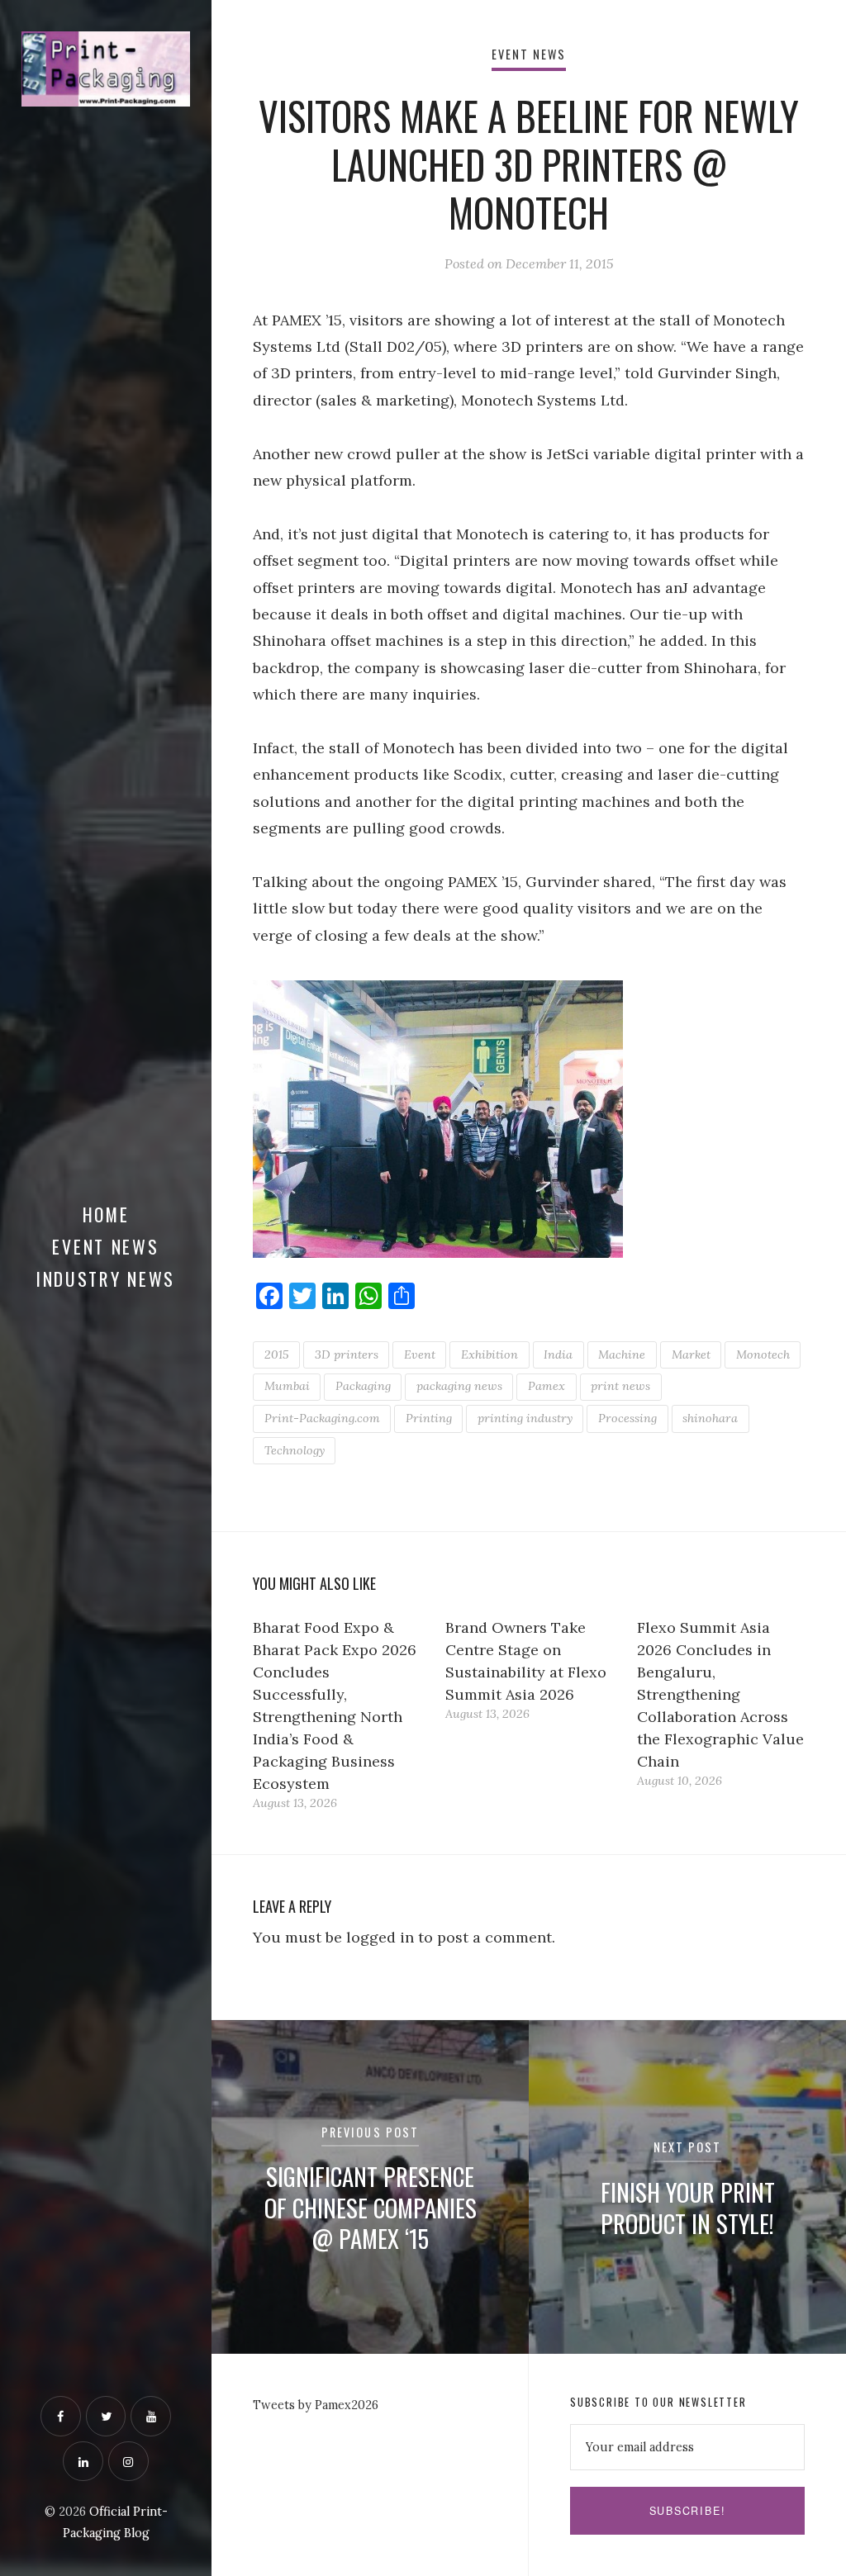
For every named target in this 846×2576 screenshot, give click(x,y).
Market (691, 1354)
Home (106, 1214)
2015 (277, 1354)
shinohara (710, 1418)
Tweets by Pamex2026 (316, 2405)
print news (620, 1386)
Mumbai (287, 1386)
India (558, 1354)
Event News (105, 1246)
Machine (622, 1354)
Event (420, 1354)
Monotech (763, 1354)
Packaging (363, 1386)
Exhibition (490, 1354)
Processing (627, 1418)
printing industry (525, 1418)
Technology (295, 1450)
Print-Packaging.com (322, 1418)
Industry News (106, 1279)
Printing (429, 1418)
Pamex (547, 1386)
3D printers (347, 1354)
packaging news (459, 1386)
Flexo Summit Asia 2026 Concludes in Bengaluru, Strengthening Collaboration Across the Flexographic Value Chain (720, 1694)
